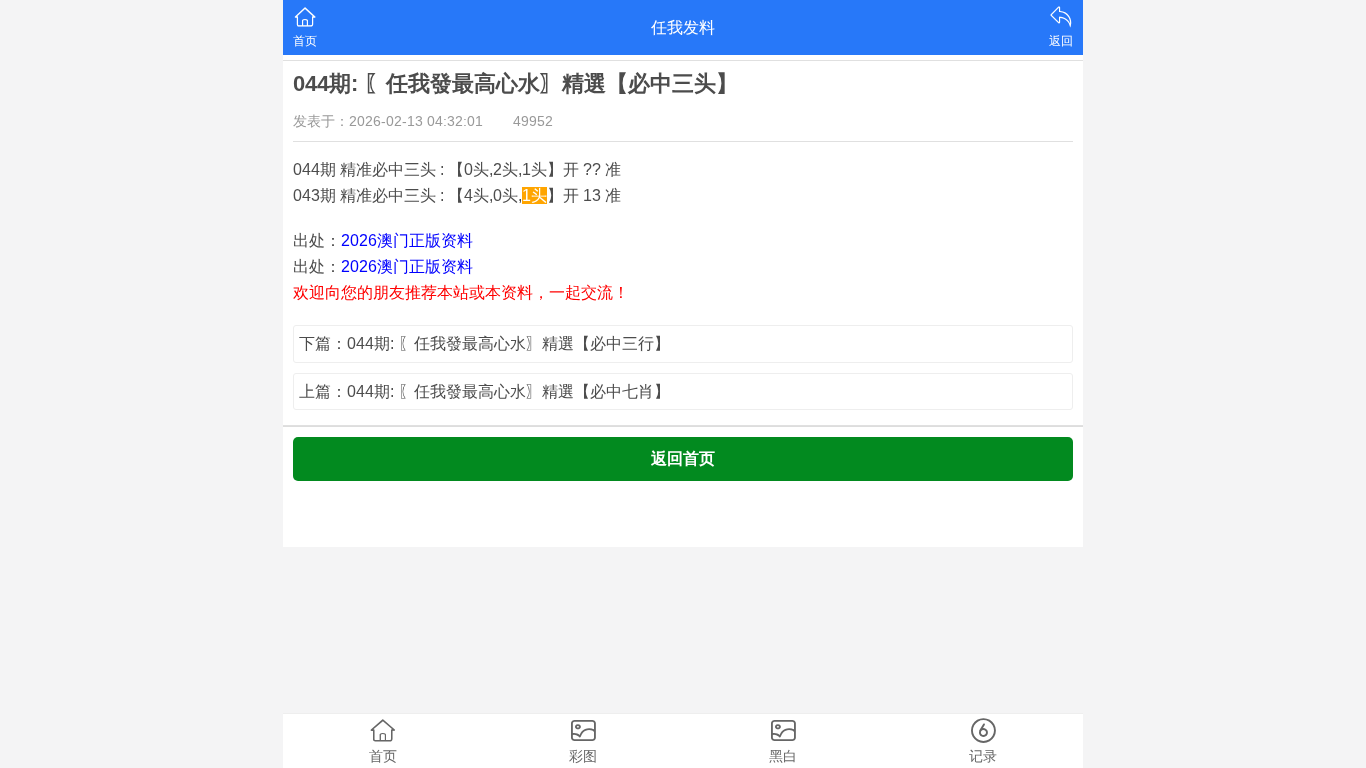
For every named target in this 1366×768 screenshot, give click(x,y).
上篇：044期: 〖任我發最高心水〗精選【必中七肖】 (484, 391)
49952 (533, 121)
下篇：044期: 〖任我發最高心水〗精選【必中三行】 (484, 343)
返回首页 (683, 458)
